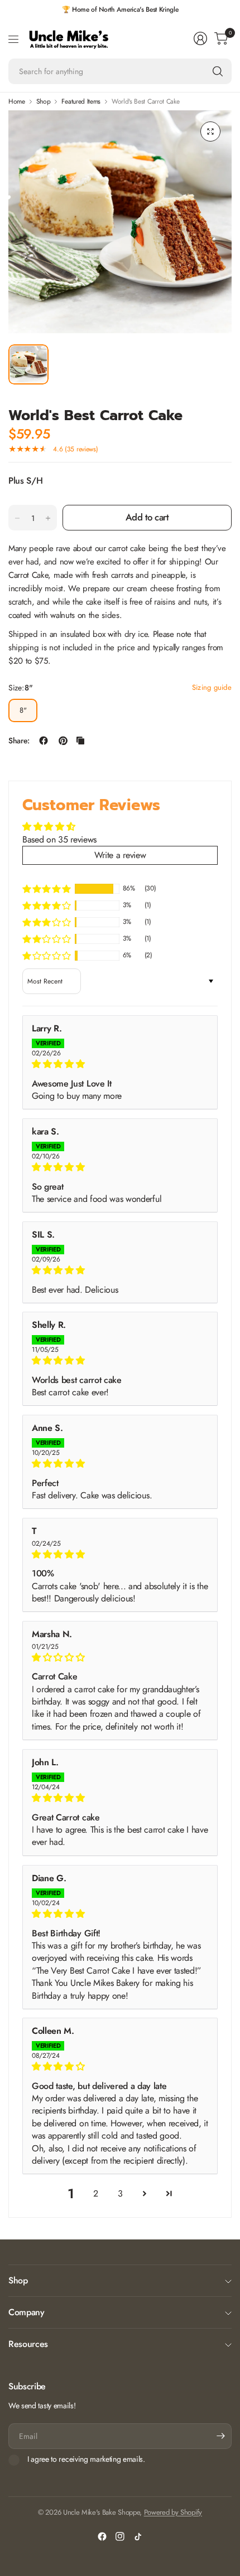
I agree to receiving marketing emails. (86, 2460)
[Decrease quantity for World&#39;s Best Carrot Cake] (17, 518)
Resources (28, 2344)
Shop (44, 101)
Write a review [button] (120, 855)
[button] (46, 888)
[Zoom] (210, 132)
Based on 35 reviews (59, 839)
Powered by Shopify (173, 2512)
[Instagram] (120, 2536)
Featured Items (81, 101)
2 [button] (96, 2193)
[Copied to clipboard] (80, 741)
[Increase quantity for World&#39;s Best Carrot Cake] (48, 518)
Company (27, 2312)
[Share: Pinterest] (63, 741)
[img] (120, 1064)
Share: (19, 741)
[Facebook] (102, 2536)
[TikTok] (138, 2536)
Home (17, 101)
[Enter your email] (220, 2436)
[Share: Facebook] (44, 741)
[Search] (218, 71)
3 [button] (120, 2193)
